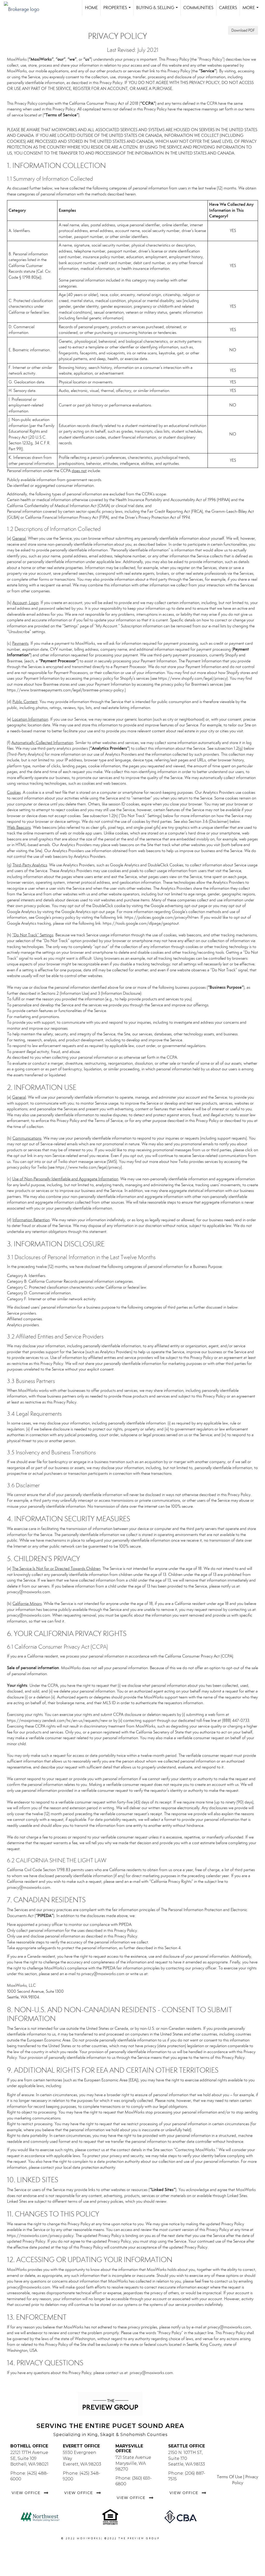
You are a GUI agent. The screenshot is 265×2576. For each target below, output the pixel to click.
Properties (118, 10)
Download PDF (243, 30)
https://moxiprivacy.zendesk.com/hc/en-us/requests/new (57, 1720)
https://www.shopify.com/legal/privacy (192, 678)
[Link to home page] (24, 8)
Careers (228, 8)
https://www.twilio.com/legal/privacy (88, 1167)
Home (91, 8)
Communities (198, 8)
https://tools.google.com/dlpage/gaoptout (141, 923)
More (252, 10)
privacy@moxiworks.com (29, 1592)
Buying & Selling (158, 10)
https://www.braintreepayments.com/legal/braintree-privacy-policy (65, 690)
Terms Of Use (230, 2477)
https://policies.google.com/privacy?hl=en (161, 917)
